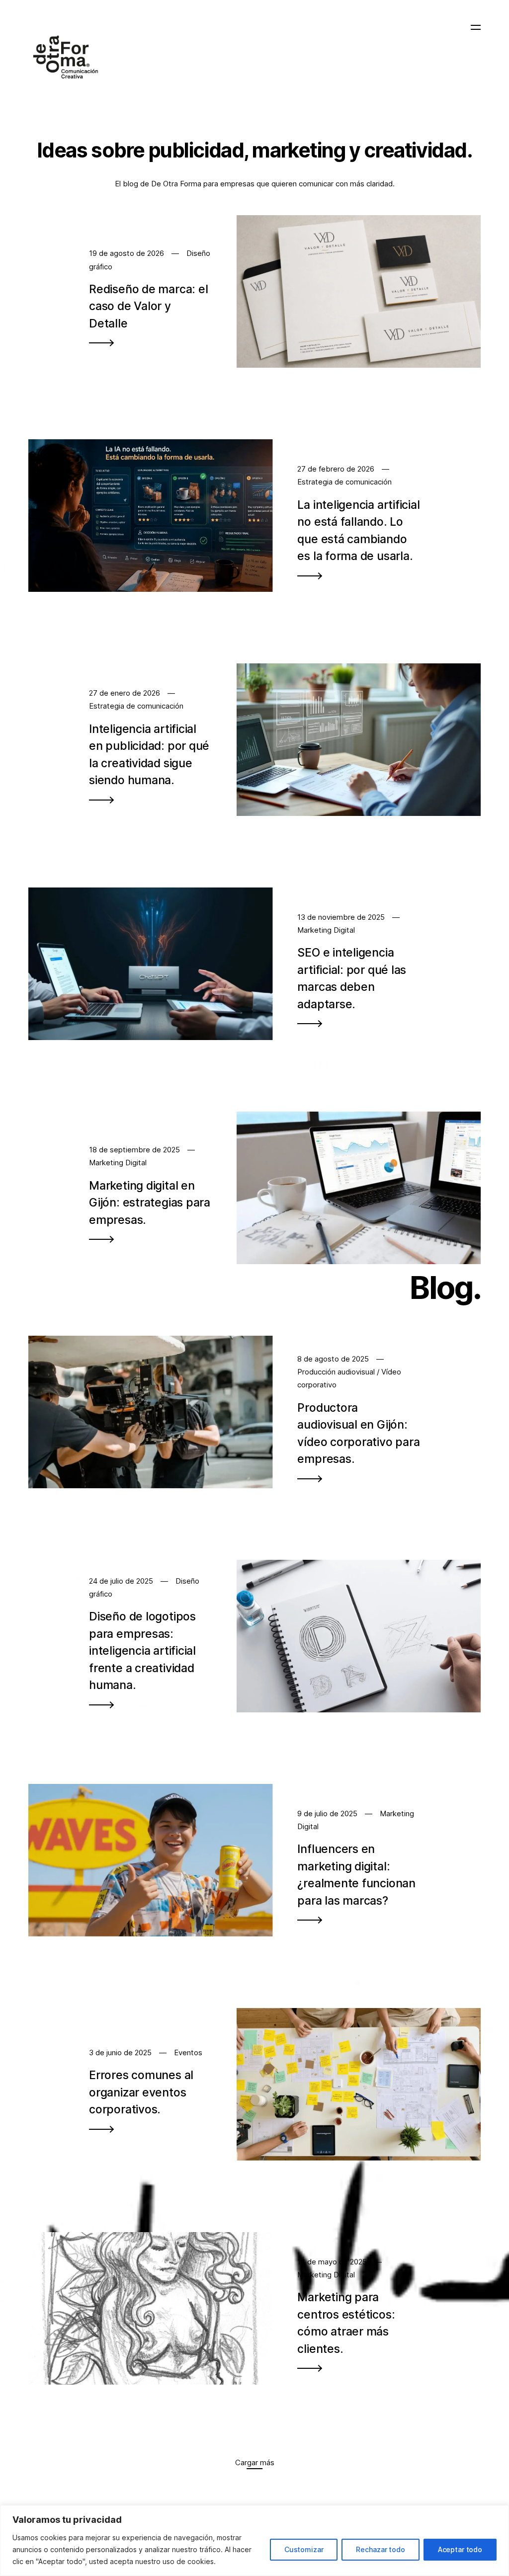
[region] (254, 2540)
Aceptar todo (460, 2549)
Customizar (304, 2549)
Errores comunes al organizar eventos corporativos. (141, 2092)
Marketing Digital (326, 930)
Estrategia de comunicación (344, 482)
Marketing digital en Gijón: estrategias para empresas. (150, 1203)
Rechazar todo (380, 2549)
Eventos (188, 2053)
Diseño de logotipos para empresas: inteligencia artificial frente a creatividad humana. (142, 1651)
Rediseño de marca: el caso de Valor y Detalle (148, 306)
